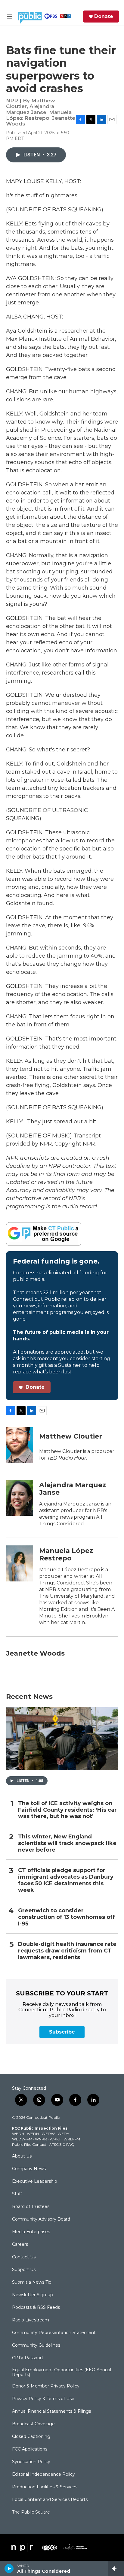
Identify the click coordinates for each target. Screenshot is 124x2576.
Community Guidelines (36, 2345)
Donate (104, 17)
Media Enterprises (31, 2232)
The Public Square (31, 2512)
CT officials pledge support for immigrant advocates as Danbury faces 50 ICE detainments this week (66, 1880)
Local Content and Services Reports (50, 2500)
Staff (17, 2194)
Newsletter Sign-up (33, 2295)
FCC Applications (30, 2449)
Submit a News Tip (32, 2282)
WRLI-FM (72, 2139)
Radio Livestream (31, 2320)
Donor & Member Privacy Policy (46, 2386)
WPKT (55, 2139)
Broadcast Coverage (33, 2424)
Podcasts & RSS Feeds (36, 2308)
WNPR (41, 2139)
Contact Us (24, 2257)
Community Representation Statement (54, 2333)
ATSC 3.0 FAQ (62, 2144)
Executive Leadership (35, 2182)
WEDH (18, 2134)
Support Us (24, 2270)
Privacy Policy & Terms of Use (43, 2399)
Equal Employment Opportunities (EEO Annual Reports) (62, 2372)
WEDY (63, 2134)
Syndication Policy (31, 2462)
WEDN (33, 2134)
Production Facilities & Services (45, 2487)
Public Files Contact (29, 2144)
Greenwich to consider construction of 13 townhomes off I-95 (67, 1917)
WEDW (48, 2134)
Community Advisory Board (41, 2219)
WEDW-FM (22, 2139)
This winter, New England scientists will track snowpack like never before (67, 1843)
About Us (22, 2156)
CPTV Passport (28, 2358)
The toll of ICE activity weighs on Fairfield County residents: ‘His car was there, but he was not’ (67, 1810)
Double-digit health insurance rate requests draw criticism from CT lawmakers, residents (67, 1951)
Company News (29, 2169)
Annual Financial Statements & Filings (51, 2411)
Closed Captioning (31, 2437)
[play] (9, 2568)
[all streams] (116, 2568)
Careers (20, 2245)
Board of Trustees (31, 2207)
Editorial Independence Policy (43, 2475)
